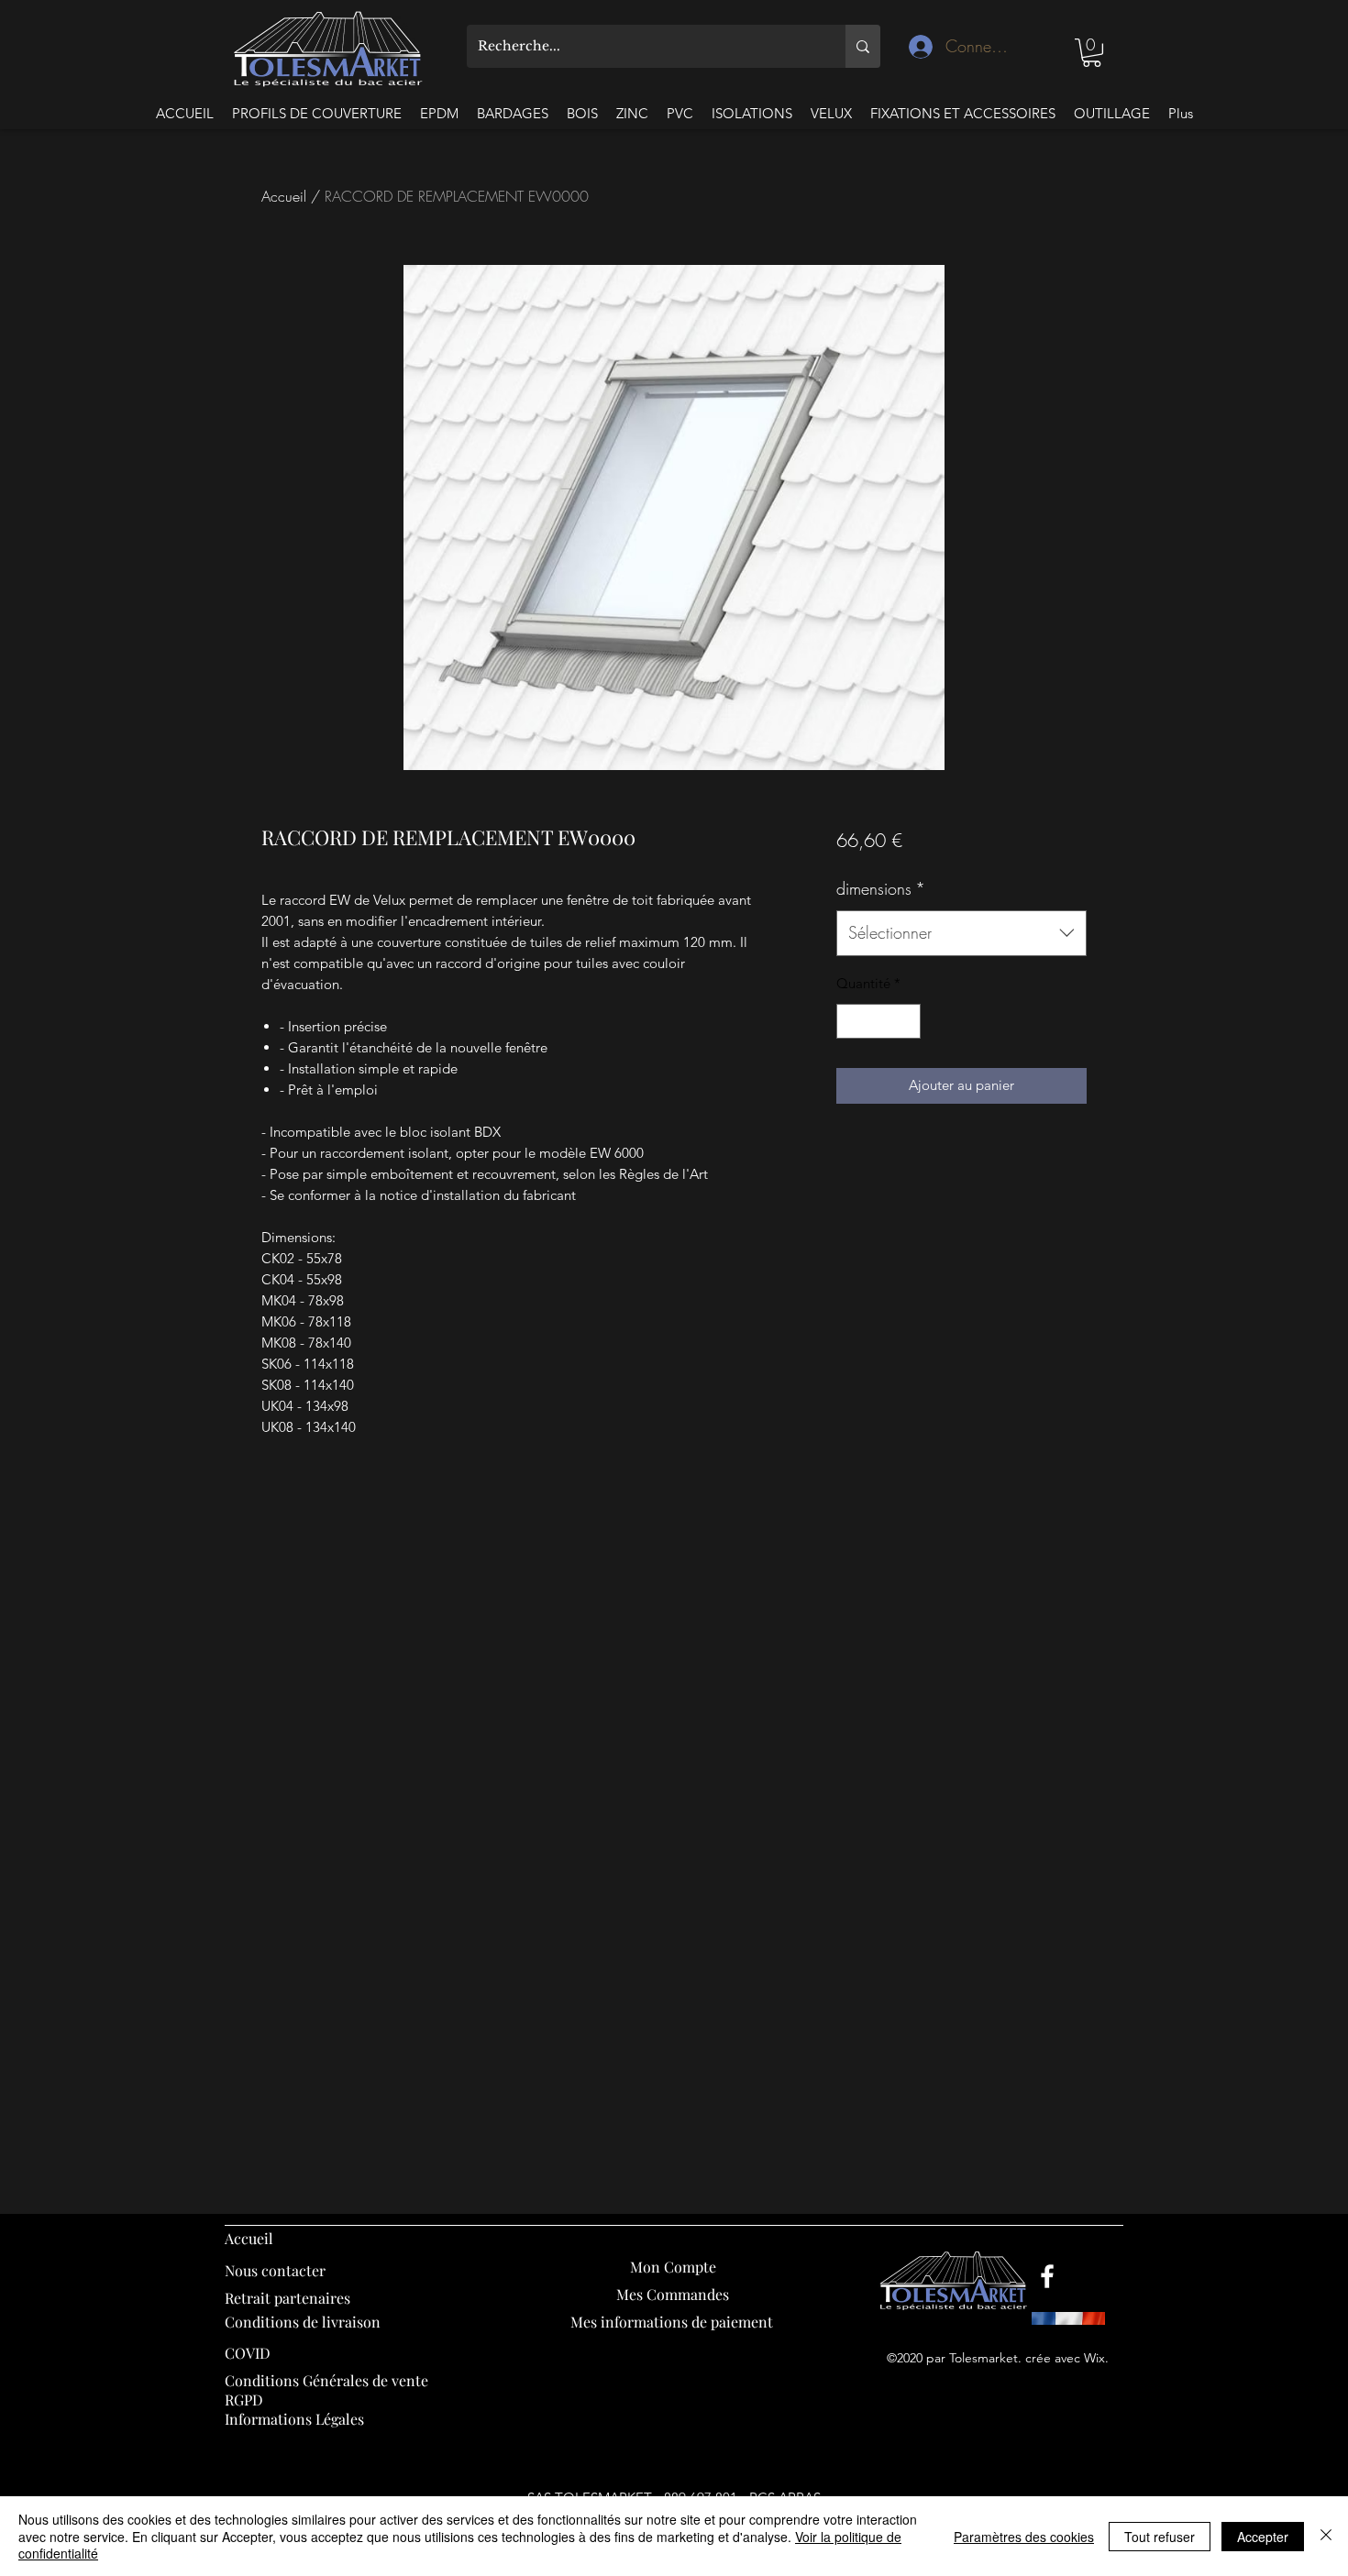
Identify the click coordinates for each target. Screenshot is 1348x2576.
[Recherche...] (863, 46)
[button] (1092, 53)
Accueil (284, 196)
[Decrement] (851, 1022)
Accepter (1263, 2537)
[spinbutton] (878, 1022)
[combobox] (961, 933)
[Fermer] (1326, 2536)
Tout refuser (1160, 2537)
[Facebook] (1047, 2276)
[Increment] (906, 1022)
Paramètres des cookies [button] (1024, 2537)
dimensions (881, 888)
